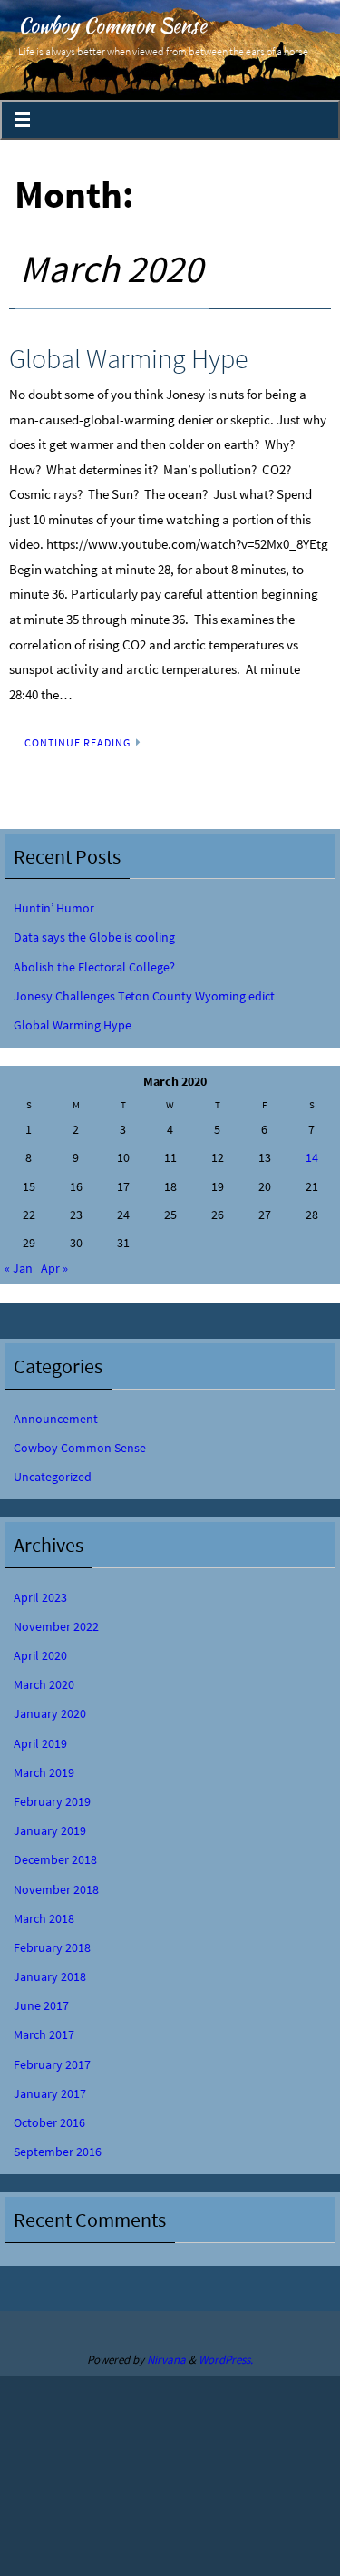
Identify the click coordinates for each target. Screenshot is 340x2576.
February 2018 (52, 1947)
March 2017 (44, 2034)
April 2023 (40, 1597)
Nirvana (166, 2360)
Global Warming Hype (128, 358)
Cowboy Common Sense (112, 25)
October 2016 (49, 2122)
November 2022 (56, 1626)
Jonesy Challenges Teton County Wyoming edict (144, 996)
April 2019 (40, 1743)
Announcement (56, 1419)
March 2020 (44, 1684)
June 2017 (41, 2005)
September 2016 (58, 2152)
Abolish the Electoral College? (94, 967)
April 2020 (40, 1655)
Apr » (54, 1268)
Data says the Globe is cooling (94, 937)
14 (312, 1157)
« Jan (19, 1268)
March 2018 (44, 1918)
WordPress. (226, 2360)
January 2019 (50, 1830)
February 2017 (52, 2064)
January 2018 (50, 1976)
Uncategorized (53, 1477)
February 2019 (52, 1801)
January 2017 (50, 2093)
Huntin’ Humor (54, 908)
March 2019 (44, 1772)
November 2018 (56, 1889)
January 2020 (50, 1713)
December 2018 (55, 1859)
